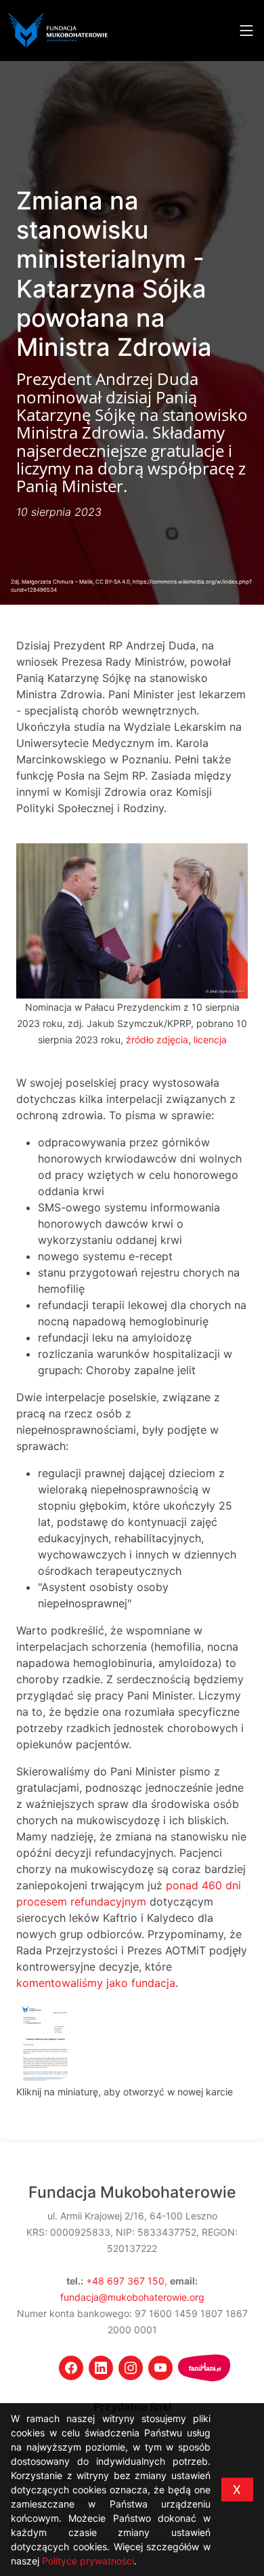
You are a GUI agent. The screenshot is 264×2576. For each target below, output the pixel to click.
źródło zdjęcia (157, 1040)
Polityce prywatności (88, 2561)
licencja (210, 1040)
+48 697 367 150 (125, 2281)
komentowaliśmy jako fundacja (96, 1983)
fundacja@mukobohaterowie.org (132, 2297)
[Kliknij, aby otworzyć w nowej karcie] (45, 2041)
